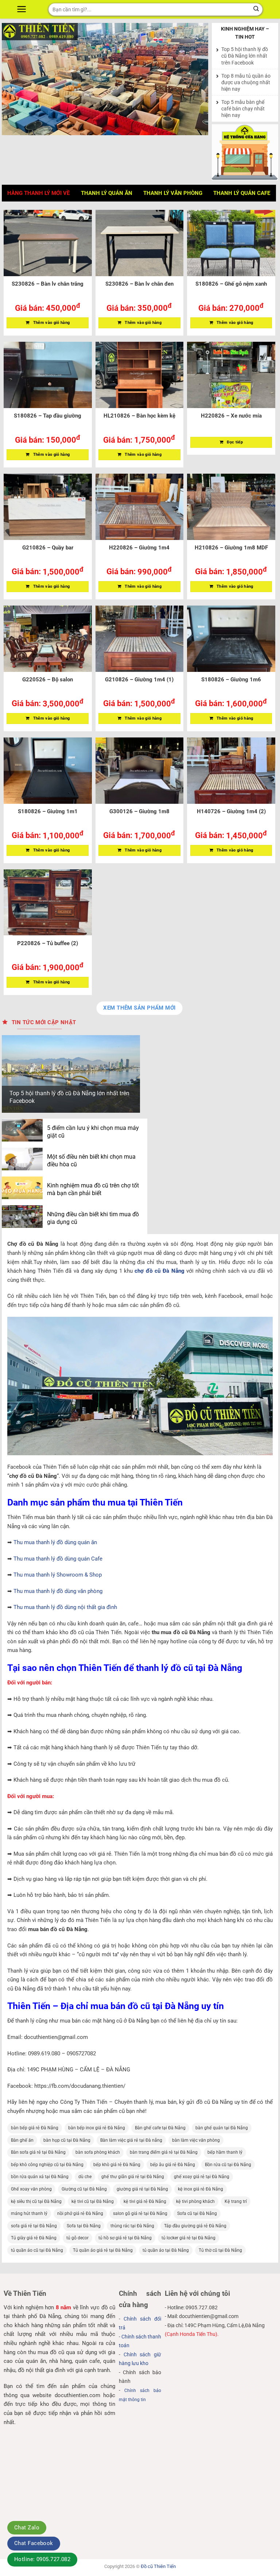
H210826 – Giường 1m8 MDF (231, 548)
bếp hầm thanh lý (225, 2152)
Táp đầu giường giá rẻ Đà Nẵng (195, 2226)
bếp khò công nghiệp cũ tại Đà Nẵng (47, 2165)
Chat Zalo (27, 2528)
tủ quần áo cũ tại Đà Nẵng (37, 2250)
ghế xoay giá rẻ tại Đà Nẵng (202, 2177)
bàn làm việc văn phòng (196, 2140)
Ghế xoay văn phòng (31, 2189)
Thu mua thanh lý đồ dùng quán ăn (55, 1542)
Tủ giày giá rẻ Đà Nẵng (34, 2238)
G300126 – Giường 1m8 (139, 811)
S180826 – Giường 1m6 (231, 680)
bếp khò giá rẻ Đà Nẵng (117, 2165)
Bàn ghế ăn (22, 2140)
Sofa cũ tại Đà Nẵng (197, 2213)
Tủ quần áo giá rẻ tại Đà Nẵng (103, 2250)
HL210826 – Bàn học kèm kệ (139, 416)
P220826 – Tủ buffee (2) (48, 943)
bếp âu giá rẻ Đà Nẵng (173, 2165)
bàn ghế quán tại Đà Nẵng (222, 2128)
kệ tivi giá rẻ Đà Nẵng (145, 2201)
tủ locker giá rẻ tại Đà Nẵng (188, 2238)
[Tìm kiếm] (256, 9)
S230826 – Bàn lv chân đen (139, 284)
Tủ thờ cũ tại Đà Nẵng (220, 2250)
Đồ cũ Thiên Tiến (158, 2566)
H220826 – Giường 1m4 (139, 548)
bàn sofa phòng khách (98, 2152)
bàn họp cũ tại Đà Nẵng (67, 2140)
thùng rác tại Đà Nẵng (132, 2226)
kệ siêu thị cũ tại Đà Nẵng (36, 2201)
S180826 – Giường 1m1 (48, 811)
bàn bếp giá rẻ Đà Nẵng (35, 2128)
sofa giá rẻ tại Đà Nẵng (34, 2226)
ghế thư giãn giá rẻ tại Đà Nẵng (133, 2177)
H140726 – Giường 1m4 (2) (231, 811)
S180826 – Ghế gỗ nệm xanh (231, 284)
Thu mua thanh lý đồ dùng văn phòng (58, 1591)
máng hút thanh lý (29, 2213)
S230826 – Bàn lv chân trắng (48, 284)
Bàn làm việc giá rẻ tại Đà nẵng (131, 2140)
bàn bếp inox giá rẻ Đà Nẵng (97, 2128)
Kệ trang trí (236, 2201)
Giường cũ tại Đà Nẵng (84, 2189)
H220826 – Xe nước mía (231, 416)
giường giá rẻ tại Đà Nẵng (142, 2189)
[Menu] (23, 9)
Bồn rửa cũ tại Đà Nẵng (228, 2165)
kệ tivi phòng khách (195, 2201)
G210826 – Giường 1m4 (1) (139, 680)
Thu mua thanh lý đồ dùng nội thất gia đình (65, 1607)
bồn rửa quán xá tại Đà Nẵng (40, 2177)
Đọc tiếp (235, 442)
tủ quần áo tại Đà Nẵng (166, 2250)
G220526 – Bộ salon (48, 680)
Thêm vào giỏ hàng (52, 323)
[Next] (195, 79)
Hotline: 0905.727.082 (42, 2559)
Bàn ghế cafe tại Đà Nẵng (160, 2128)
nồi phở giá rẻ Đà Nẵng (80, 2213)
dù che (85, 2177)
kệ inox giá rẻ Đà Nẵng (201, 2189)
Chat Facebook (34, 2543)
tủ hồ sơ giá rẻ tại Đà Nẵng (125, 2238)
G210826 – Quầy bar (48, 548)
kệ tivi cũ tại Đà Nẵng (93, 2201)
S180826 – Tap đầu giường (48, 416)
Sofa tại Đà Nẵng (84, 2226)
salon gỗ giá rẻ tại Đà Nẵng (140, 2213)
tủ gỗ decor (77, 2238)
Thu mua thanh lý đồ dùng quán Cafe (58, 1559)
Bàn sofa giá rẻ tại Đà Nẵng (38, 2152)
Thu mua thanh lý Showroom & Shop (58, 1575)
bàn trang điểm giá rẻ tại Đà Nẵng (164, 2152)
